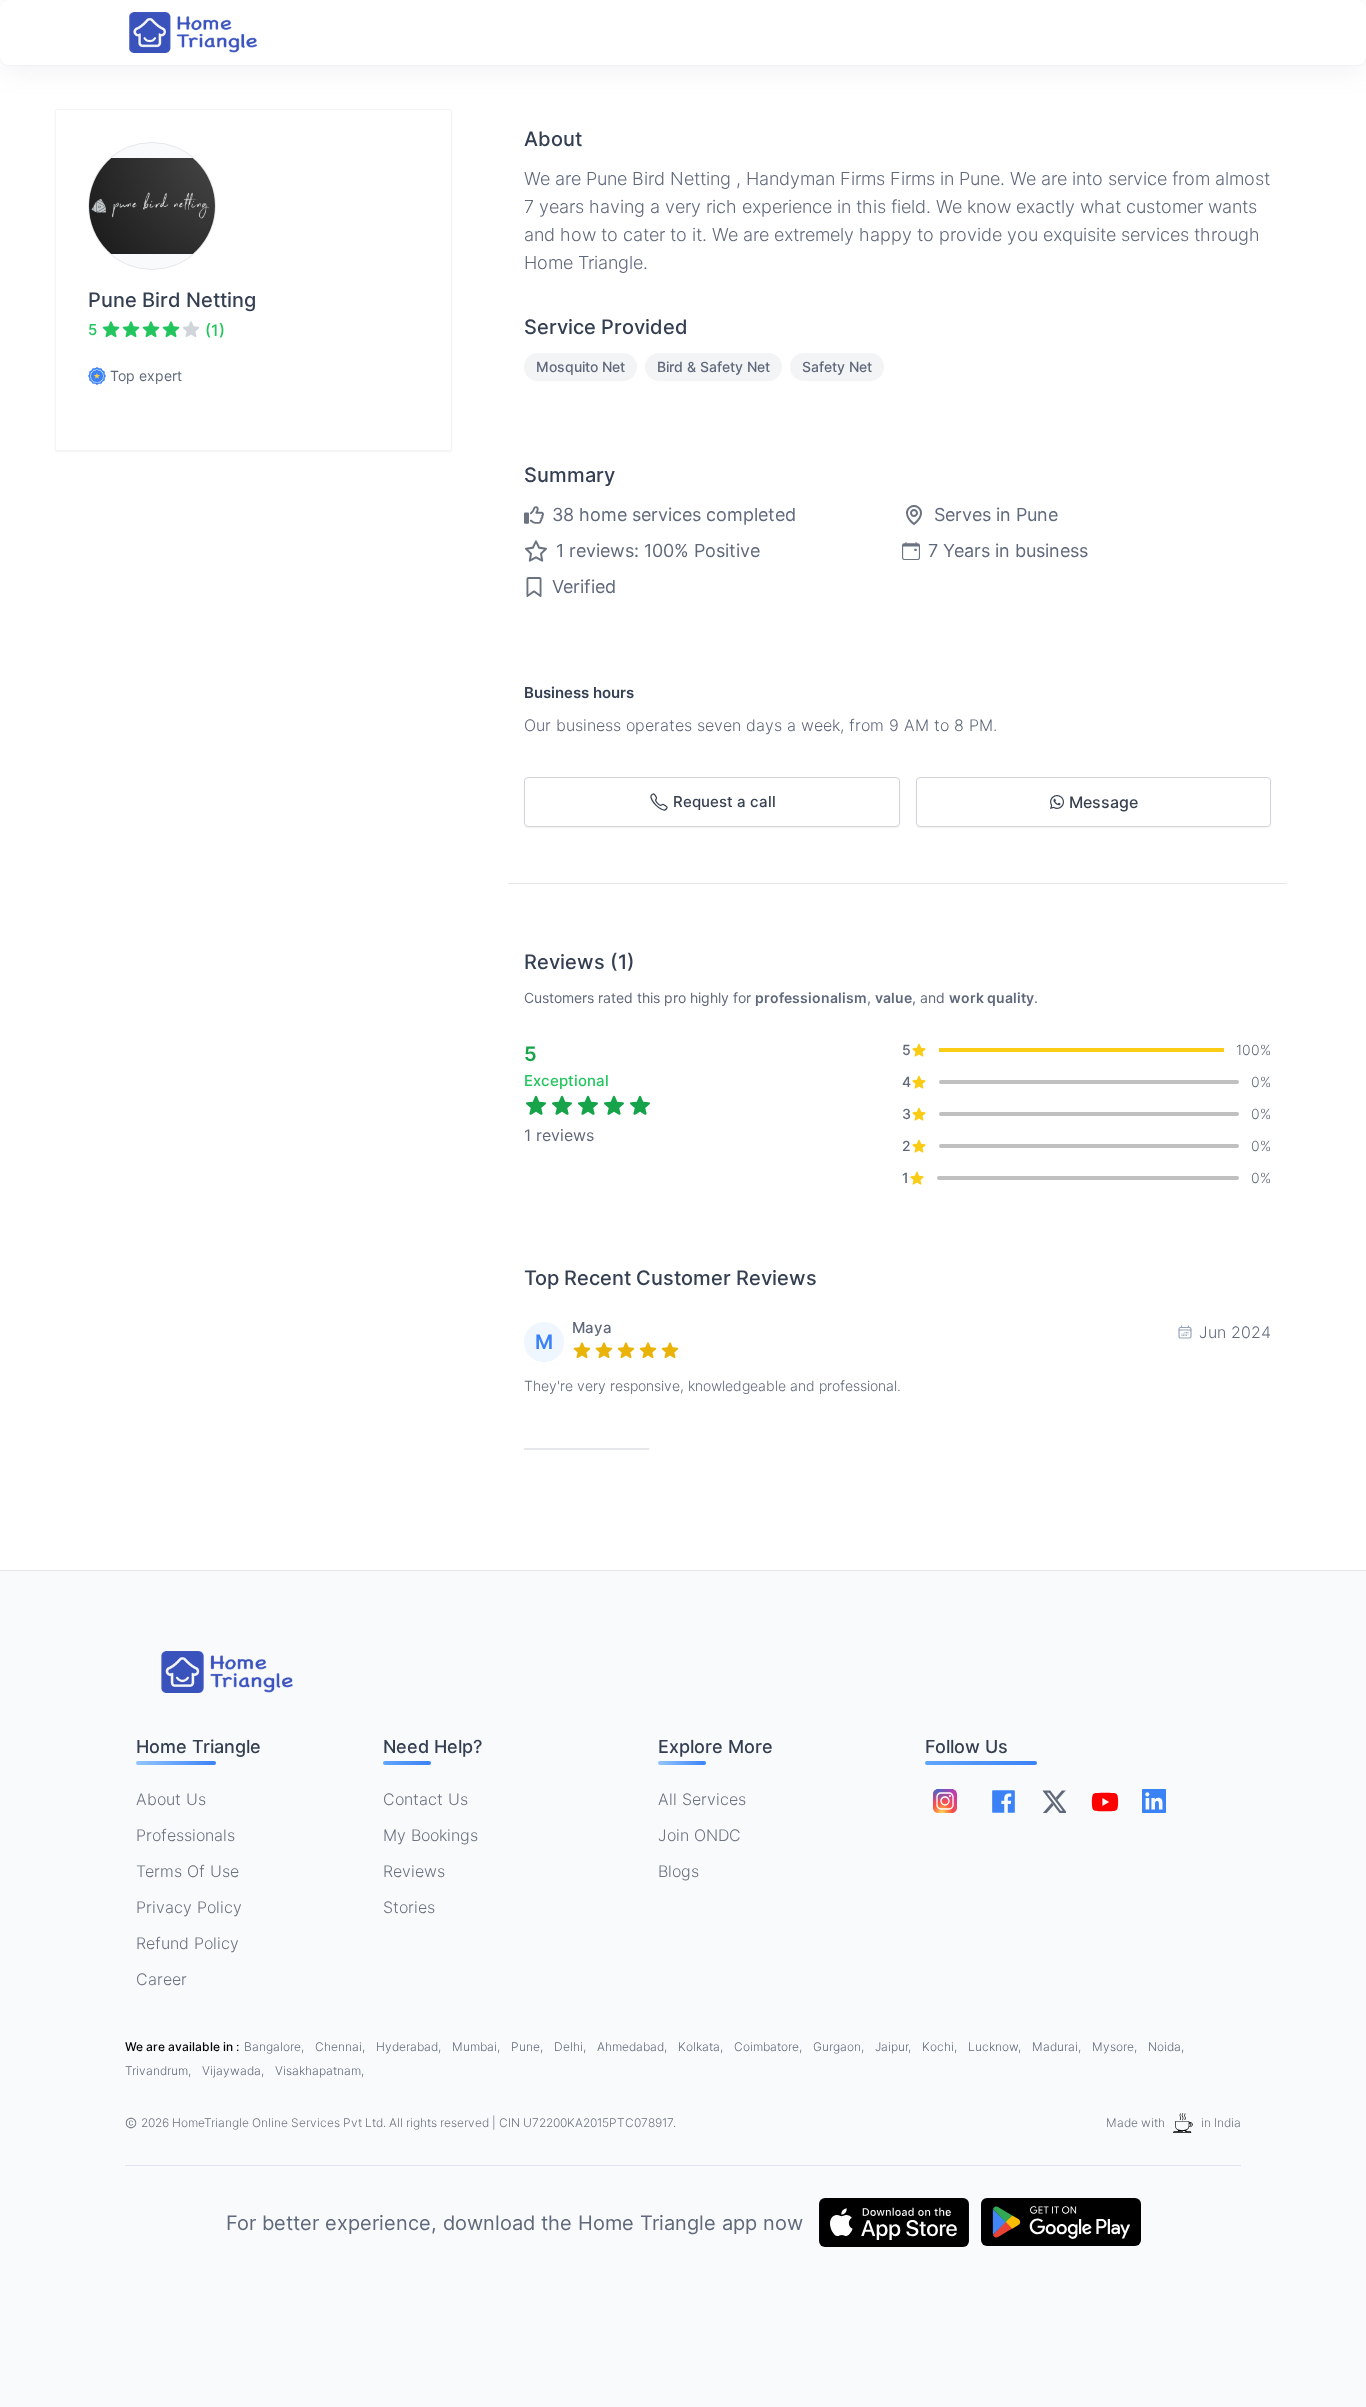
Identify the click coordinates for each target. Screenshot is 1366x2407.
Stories (409, 1907)
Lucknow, (996, 2046)
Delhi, (571, 2046)
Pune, (528, 2046)
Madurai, (1058, 2046)
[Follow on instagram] (945, 1801)
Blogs (678, 1871)
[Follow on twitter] (1054, 1801)
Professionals (185, 1835)
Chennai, (341, 2046)
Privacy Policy (189, 1907)
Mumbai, (477, 2046)
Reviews (414, 1871)
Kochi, (941, 2046)
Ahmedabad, (633, 2046)
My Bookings (430, 1835)
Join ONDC (699, 1835)
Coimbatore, (769, 2046)
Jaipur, (894, 2046)
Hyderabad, (410, 2046)
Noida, (1166, 2046)
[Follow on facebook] (1003, 1801)
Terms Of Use (187, 1871)
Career (161, 1979)
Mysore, (1116, 2046)
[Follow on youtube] (1104, 1801)
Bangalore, (275, 2046)
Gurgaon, (840, 2046)
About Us (171, 1799)
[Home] (213, 32)
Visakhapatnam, (319, 2070)
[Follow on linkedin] (1154, 1801)
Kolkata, (702, 2046)
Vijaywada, (234, 2070)
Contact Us (425, 1799)
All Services (702, 1799)
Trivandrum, (159, 2070)
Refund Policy (187, 1943)
